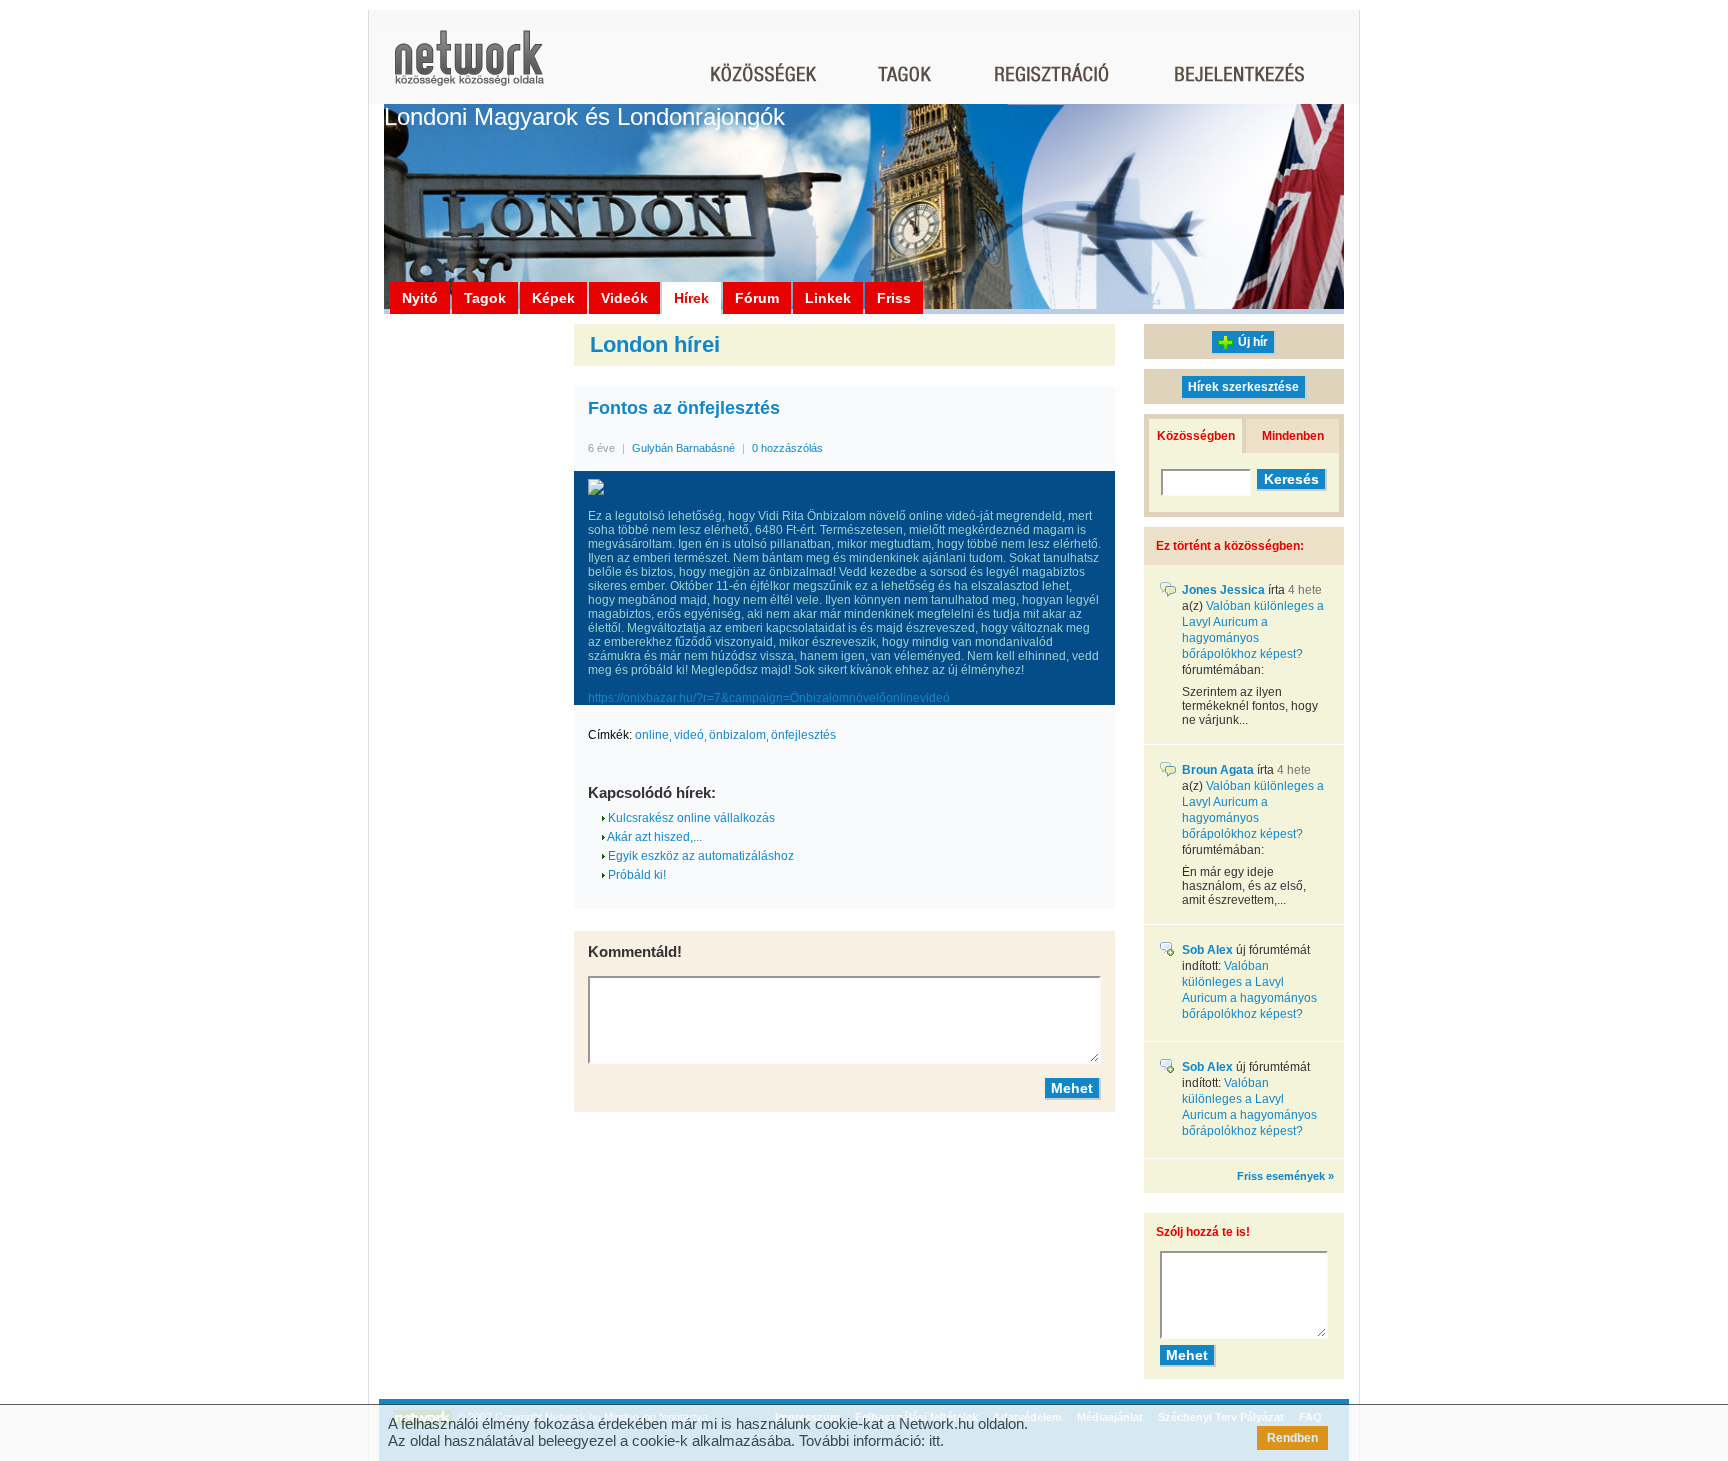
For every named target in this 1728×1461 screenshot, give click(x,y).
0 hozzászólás (787, 448)
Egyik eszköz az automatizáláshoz (699, 856)
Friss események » (1285, 1176)
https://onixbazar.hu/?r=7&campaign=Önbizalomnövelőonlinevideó (769, 698)
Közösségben (1196, 436)
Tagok (485, 298)
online (652, 735)
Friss (894, 298)
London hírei (655, 344)
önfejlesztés (803, 735)
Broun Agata (1218, 770)
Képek (553, 298)
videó (689, 735)
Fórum (757, 298)
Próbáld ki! (635, 875)
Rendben (1292, 1438)
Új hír (1253, 342)
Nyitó (420, 298)
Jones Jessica (1223, 590)
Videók (624, 298)
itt (934, 1440)
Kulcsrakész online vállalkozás (690, 818)
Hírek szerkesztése (1243, 387)
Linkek (828, 298)
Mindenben (1293, 436)
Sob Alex (1207, 950)
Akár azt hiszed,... (653, 837)
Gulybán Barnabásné (683, 448)
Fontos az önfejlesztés (684, 408)
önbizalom (737, 735)
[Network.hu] (469, 67)
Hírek (691, 298)
